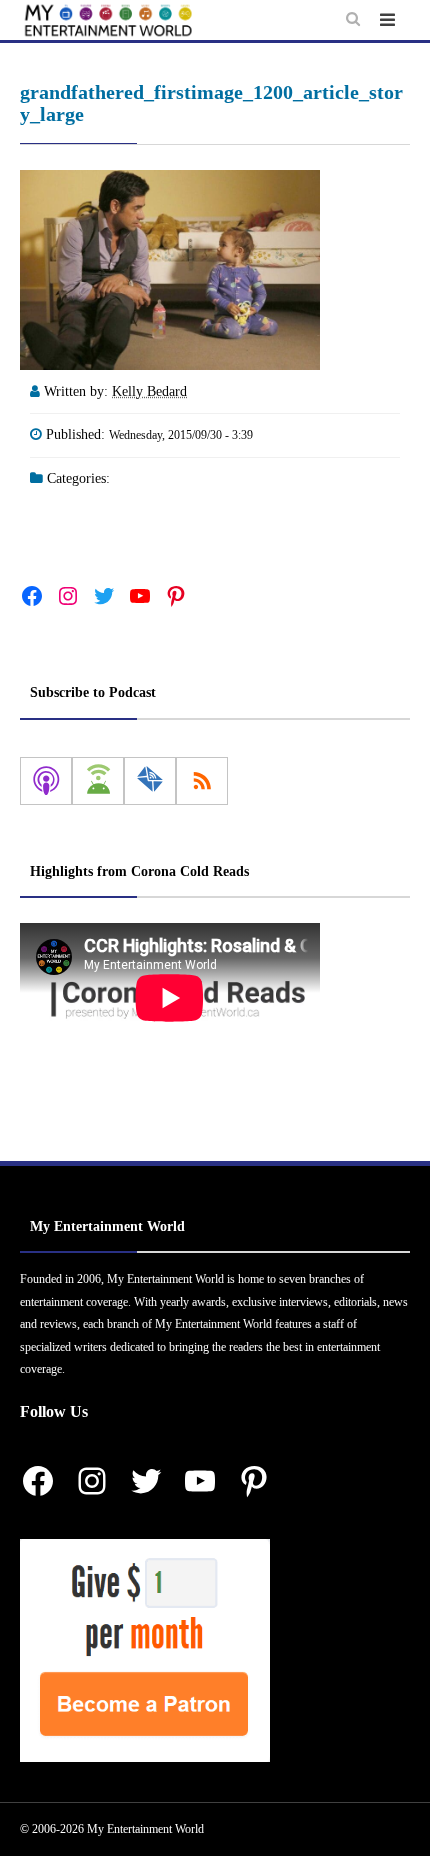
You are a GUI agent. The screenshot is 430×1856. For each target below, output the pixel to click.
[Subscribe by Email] (150, 781)
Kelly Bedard (149, 391)
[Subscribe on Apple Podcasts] (46, 781)
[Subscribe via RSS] (202, 781)
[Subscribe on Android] (98, 781)
